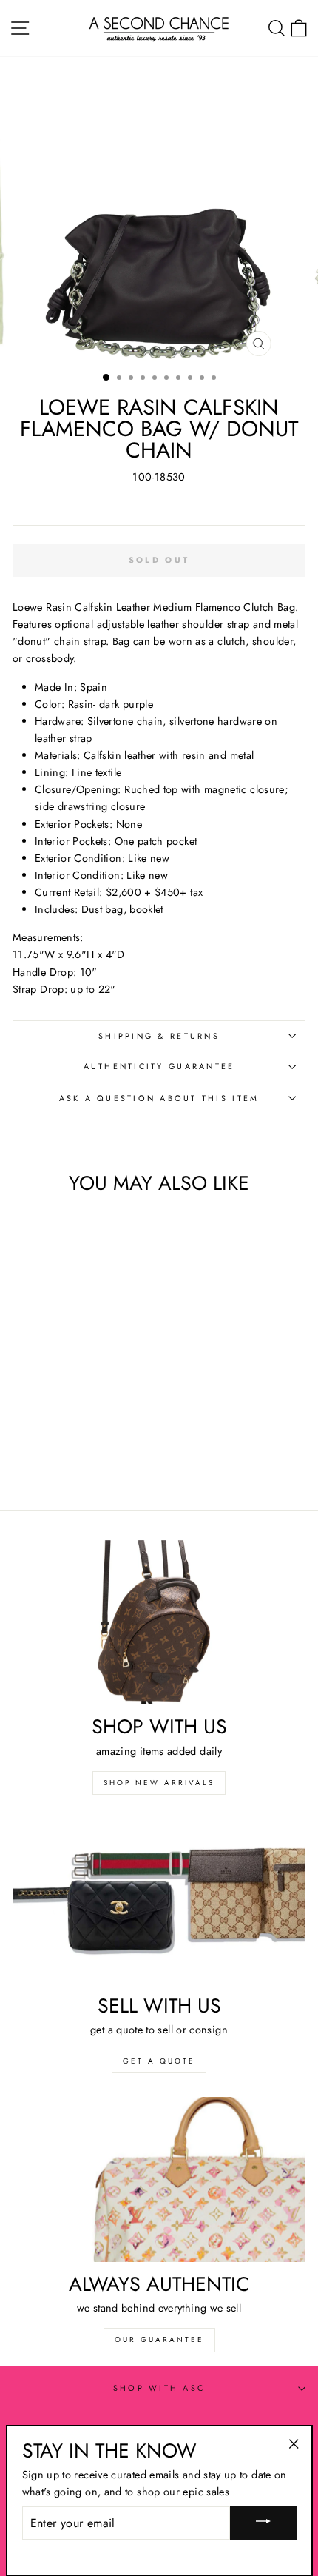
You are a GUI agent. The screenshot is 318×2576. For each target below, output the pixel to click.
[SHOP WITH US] (159, 1623)
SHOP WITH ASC (159, 2388)
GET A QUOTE (159, 2061)
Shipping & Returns (159, 1036)
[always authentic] (159, 2179)
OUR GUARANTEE (159, 2339)
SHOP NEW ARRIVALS (159, 1783)
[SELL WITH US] (159, 1901)
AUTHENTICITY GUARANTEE (159, 1066)
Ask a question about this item (159, 1098)
